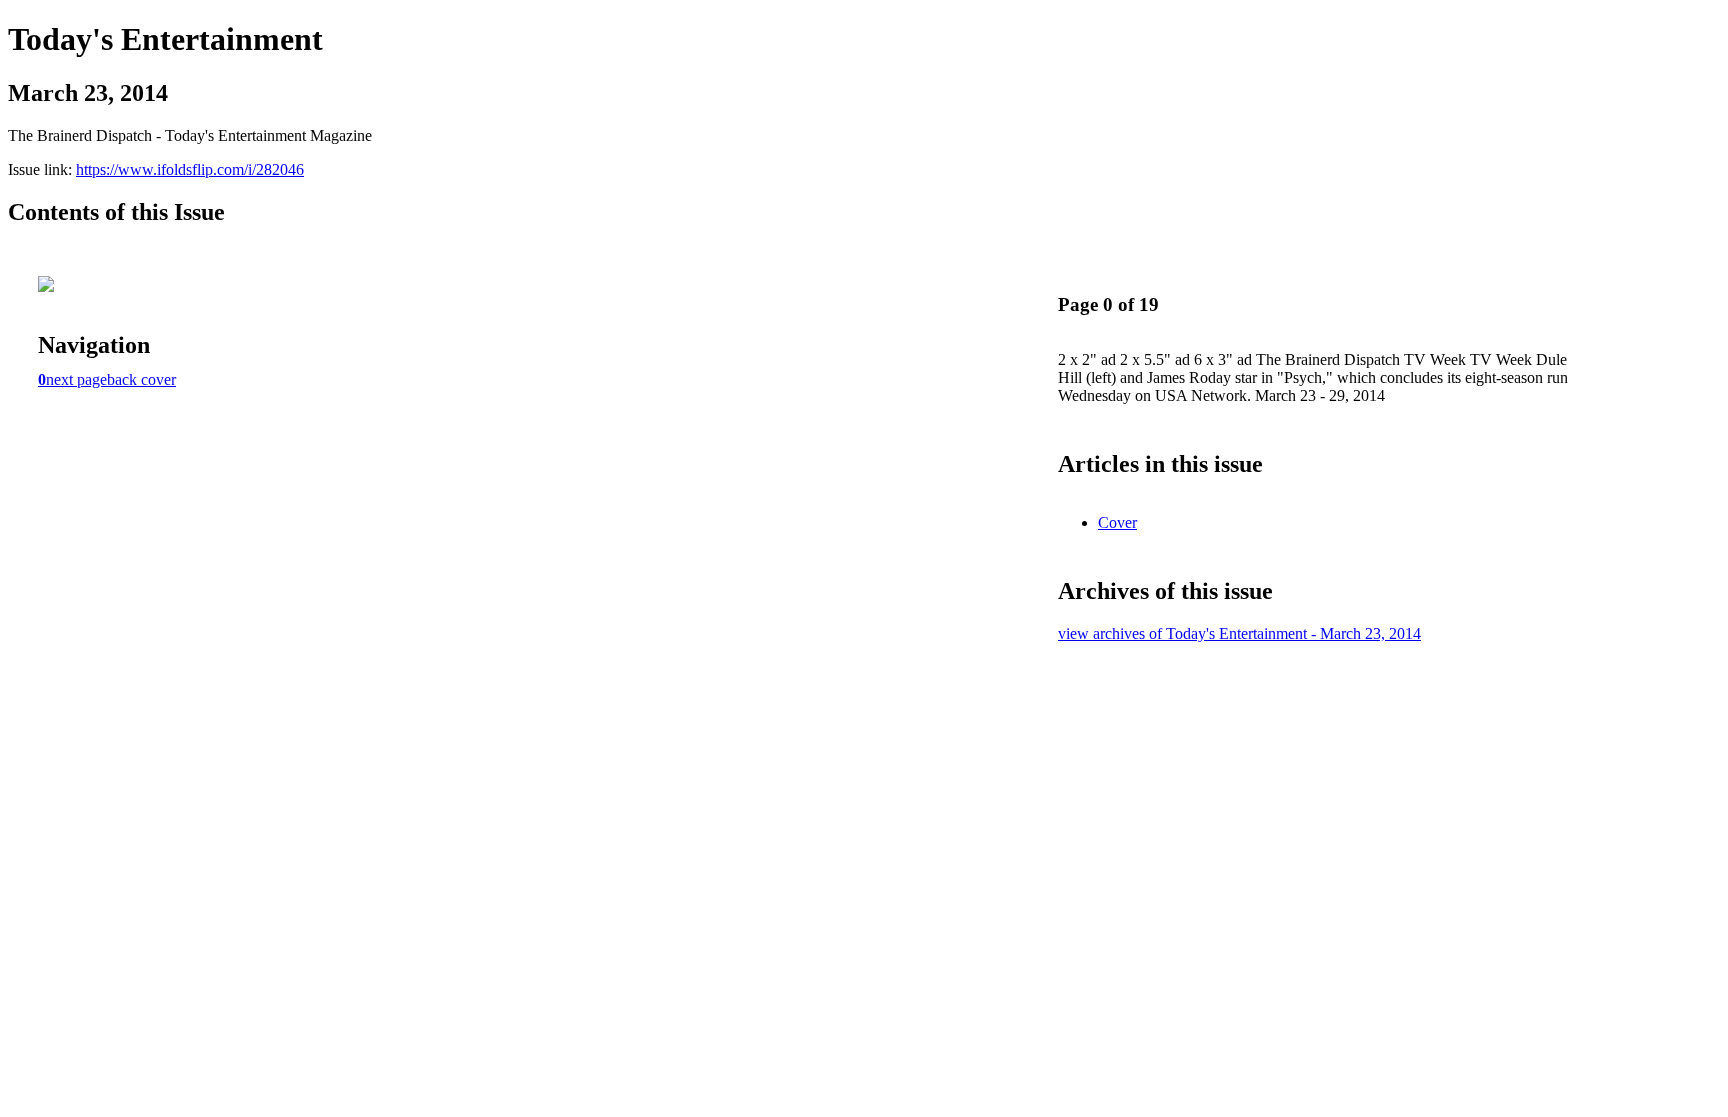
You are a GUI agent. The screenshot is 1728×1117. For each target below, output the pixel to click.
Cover (1117, 522)
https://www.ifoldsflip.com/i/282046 (190, 169)
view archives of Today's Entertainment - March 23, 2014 (1239, 633)
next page (76, 379)
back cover (141, 379)
